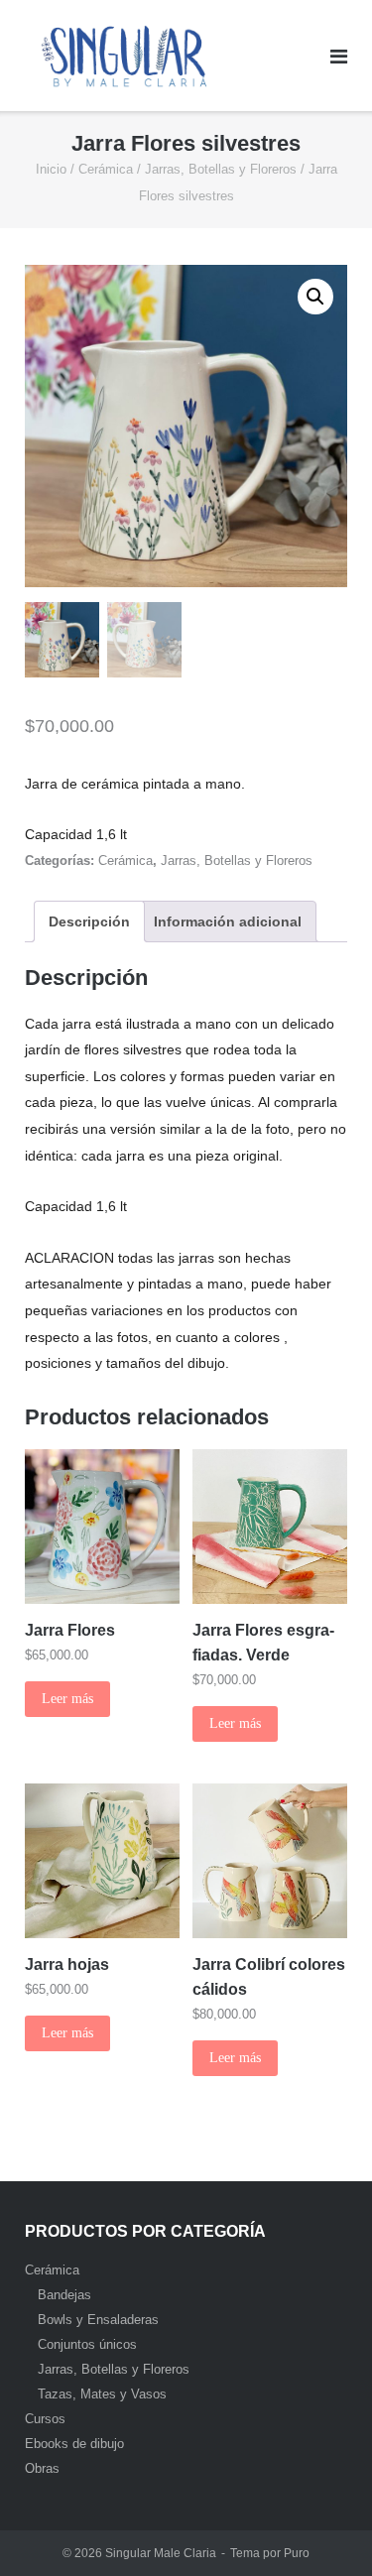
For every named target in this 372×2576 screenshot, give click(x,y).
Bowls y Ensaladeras (98, 2320)
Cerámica (106, 169)
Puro (297, 2553)
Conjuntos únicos (87, 2344)
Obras (42, 2468)
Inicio (51, 169)
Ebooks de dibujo (74, 2444)
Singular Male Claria (161, 2553)
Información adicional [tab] (228, 921)
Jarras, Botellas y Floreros (221, 169)
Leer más (67, 1699)
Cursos (45, 2419)
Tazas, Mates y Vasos (102, 2394)
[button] (315, 297)
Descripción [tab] (89, 921)
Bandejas (64, 2295)
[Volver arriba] (323, 2528)
